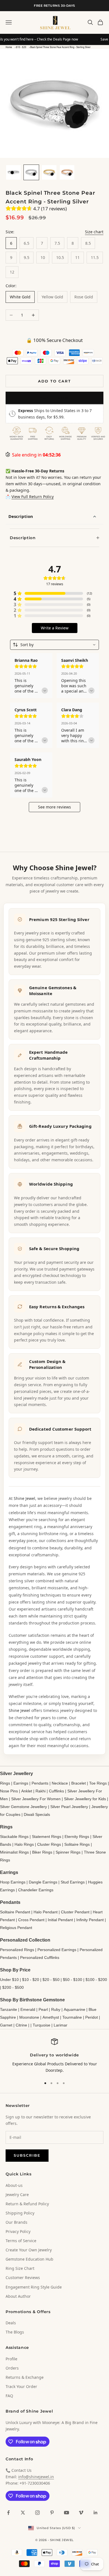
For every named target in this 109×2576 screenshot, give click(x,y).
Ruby (56, 2009)
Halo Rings (24, 1844)
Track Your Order (21, 2386)
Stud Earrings (73, 1882)
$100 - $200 (96, 1980)
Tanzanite (9, 2009)
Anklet (27, 1791)
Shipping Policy (20, 2213)
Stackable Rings (14, 1837)
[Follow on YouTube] (67, 2513)
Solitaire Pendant (15, 1912)
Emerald (28, 2009)
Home (9, 47)
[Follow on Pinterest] (52, 2513)
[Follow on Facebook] (8, 2513)
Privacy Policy (18, 2231)
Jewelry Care (17, 2195)
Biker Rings (42, 1852)
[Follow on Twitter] (23, 2513)
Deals (11, 2323)
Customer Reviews (23, 2278)
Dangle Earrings (43, 1882)
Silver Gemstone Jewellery (23, 1807)
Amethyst (51, 2017)
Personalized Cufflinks (40, 1957)
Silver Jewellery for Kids (85, 1799)
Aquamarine (74, 2009)
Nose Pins (9, 1791)
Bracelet (79, 1783)
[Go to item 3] (49, 172)
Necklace (60, 1783)
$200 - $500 (13, 1987)
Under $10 (9, 1980)
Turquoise (42, 2025)
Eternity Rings (77, 1837)
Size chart (94, 232)
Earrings (21, 1783)
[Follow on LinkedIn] (96, 2513)
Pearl (43, 2009)
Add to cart (54, 381)
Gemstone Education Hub (29, 2259)
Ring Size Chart (20, 2268)
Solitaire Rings (77, 1844)
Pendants (40, 1783)
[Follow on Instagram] (37, 2513)
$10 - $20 (21, 47)
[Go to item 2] (31, 172)
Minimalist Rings (14, 1852)
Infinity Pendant (90, 1920)
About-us (14, 2185)
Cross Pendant (31, 1920)
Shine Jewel (24, 1498)
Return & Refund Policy (27, 2204)
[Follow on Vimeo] (81, 2513)
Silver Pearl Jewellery (69, 1807)
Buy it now (54, 398)
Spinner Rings (68, 1852)
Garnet (6, 2025)
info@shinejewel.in (36, 2477)
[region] (54, 2056)
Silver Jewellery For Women (36, 1799)
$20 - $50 (51, 1980)
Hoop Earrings (13, 1882)
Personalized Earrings (57, 1950)
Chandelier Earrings (36, 1890)
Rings (5, 1783)
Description (21, 516)
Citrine (21, 2025)
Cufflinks (56, 1791)
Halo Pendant (46, 1912)
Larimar (61, 2025)
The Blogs (15, 2332)
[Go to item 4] (67, 172)
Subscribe (27, 2155)
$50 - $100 (73, 1980)
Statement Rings (47, 1837)
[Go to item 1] (13, 172)
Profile (11, 2359)
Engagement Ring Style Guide (34, 2287)
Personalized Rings (17, 1950)
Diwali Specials (37, 1814)
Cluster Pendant (75, 1912)
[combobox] (54, 645)
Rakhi (41, 1791)
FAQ (9, 2396)
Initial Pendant (60, 1920)
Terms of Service (21, 2241)
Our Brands (16, 2222)
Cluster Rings (49, 1844)
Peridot (92, 2017)
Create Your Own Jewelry (29, 2250)
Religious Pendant (16, 1928)
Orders (12, 2368)
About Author (18, 2296)
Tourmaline (72, 2017)
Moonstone (29, 2017)
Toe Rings (98, 1783)
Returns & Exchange (25, 2377)
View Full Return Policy (33, 497)
